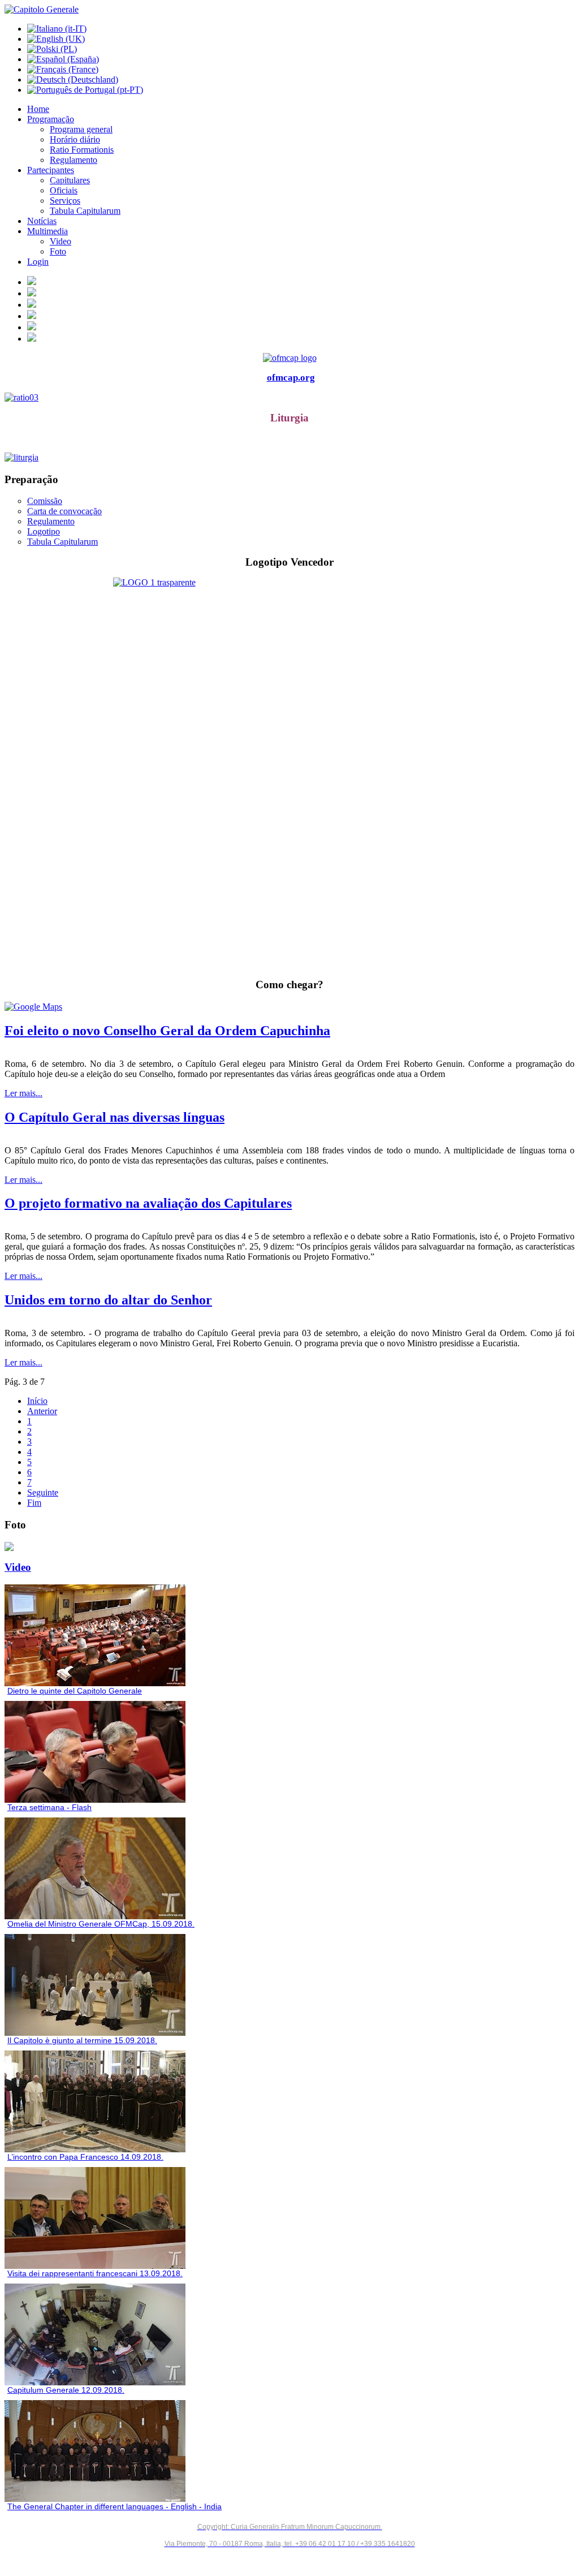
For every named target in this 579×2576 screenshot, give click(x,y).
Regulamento (51, 521)
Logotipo (44, 531)
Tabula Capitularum (62, 542)
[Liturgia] (289, 458)
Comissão (45, 501)
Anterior (42, 1411)
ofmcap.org (291, 378)
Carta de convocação (64, 511)
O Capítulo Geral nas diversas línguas (114, 1117)
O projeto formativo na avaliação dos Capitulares (148, 1203)
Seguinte (43, 1492)
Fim (34, 1503)
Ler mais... (23, 1093)
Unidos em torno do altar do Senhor (108, 1300)
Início (37, 1401)
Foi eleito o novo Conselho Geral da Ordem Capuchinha (167, 1031)
